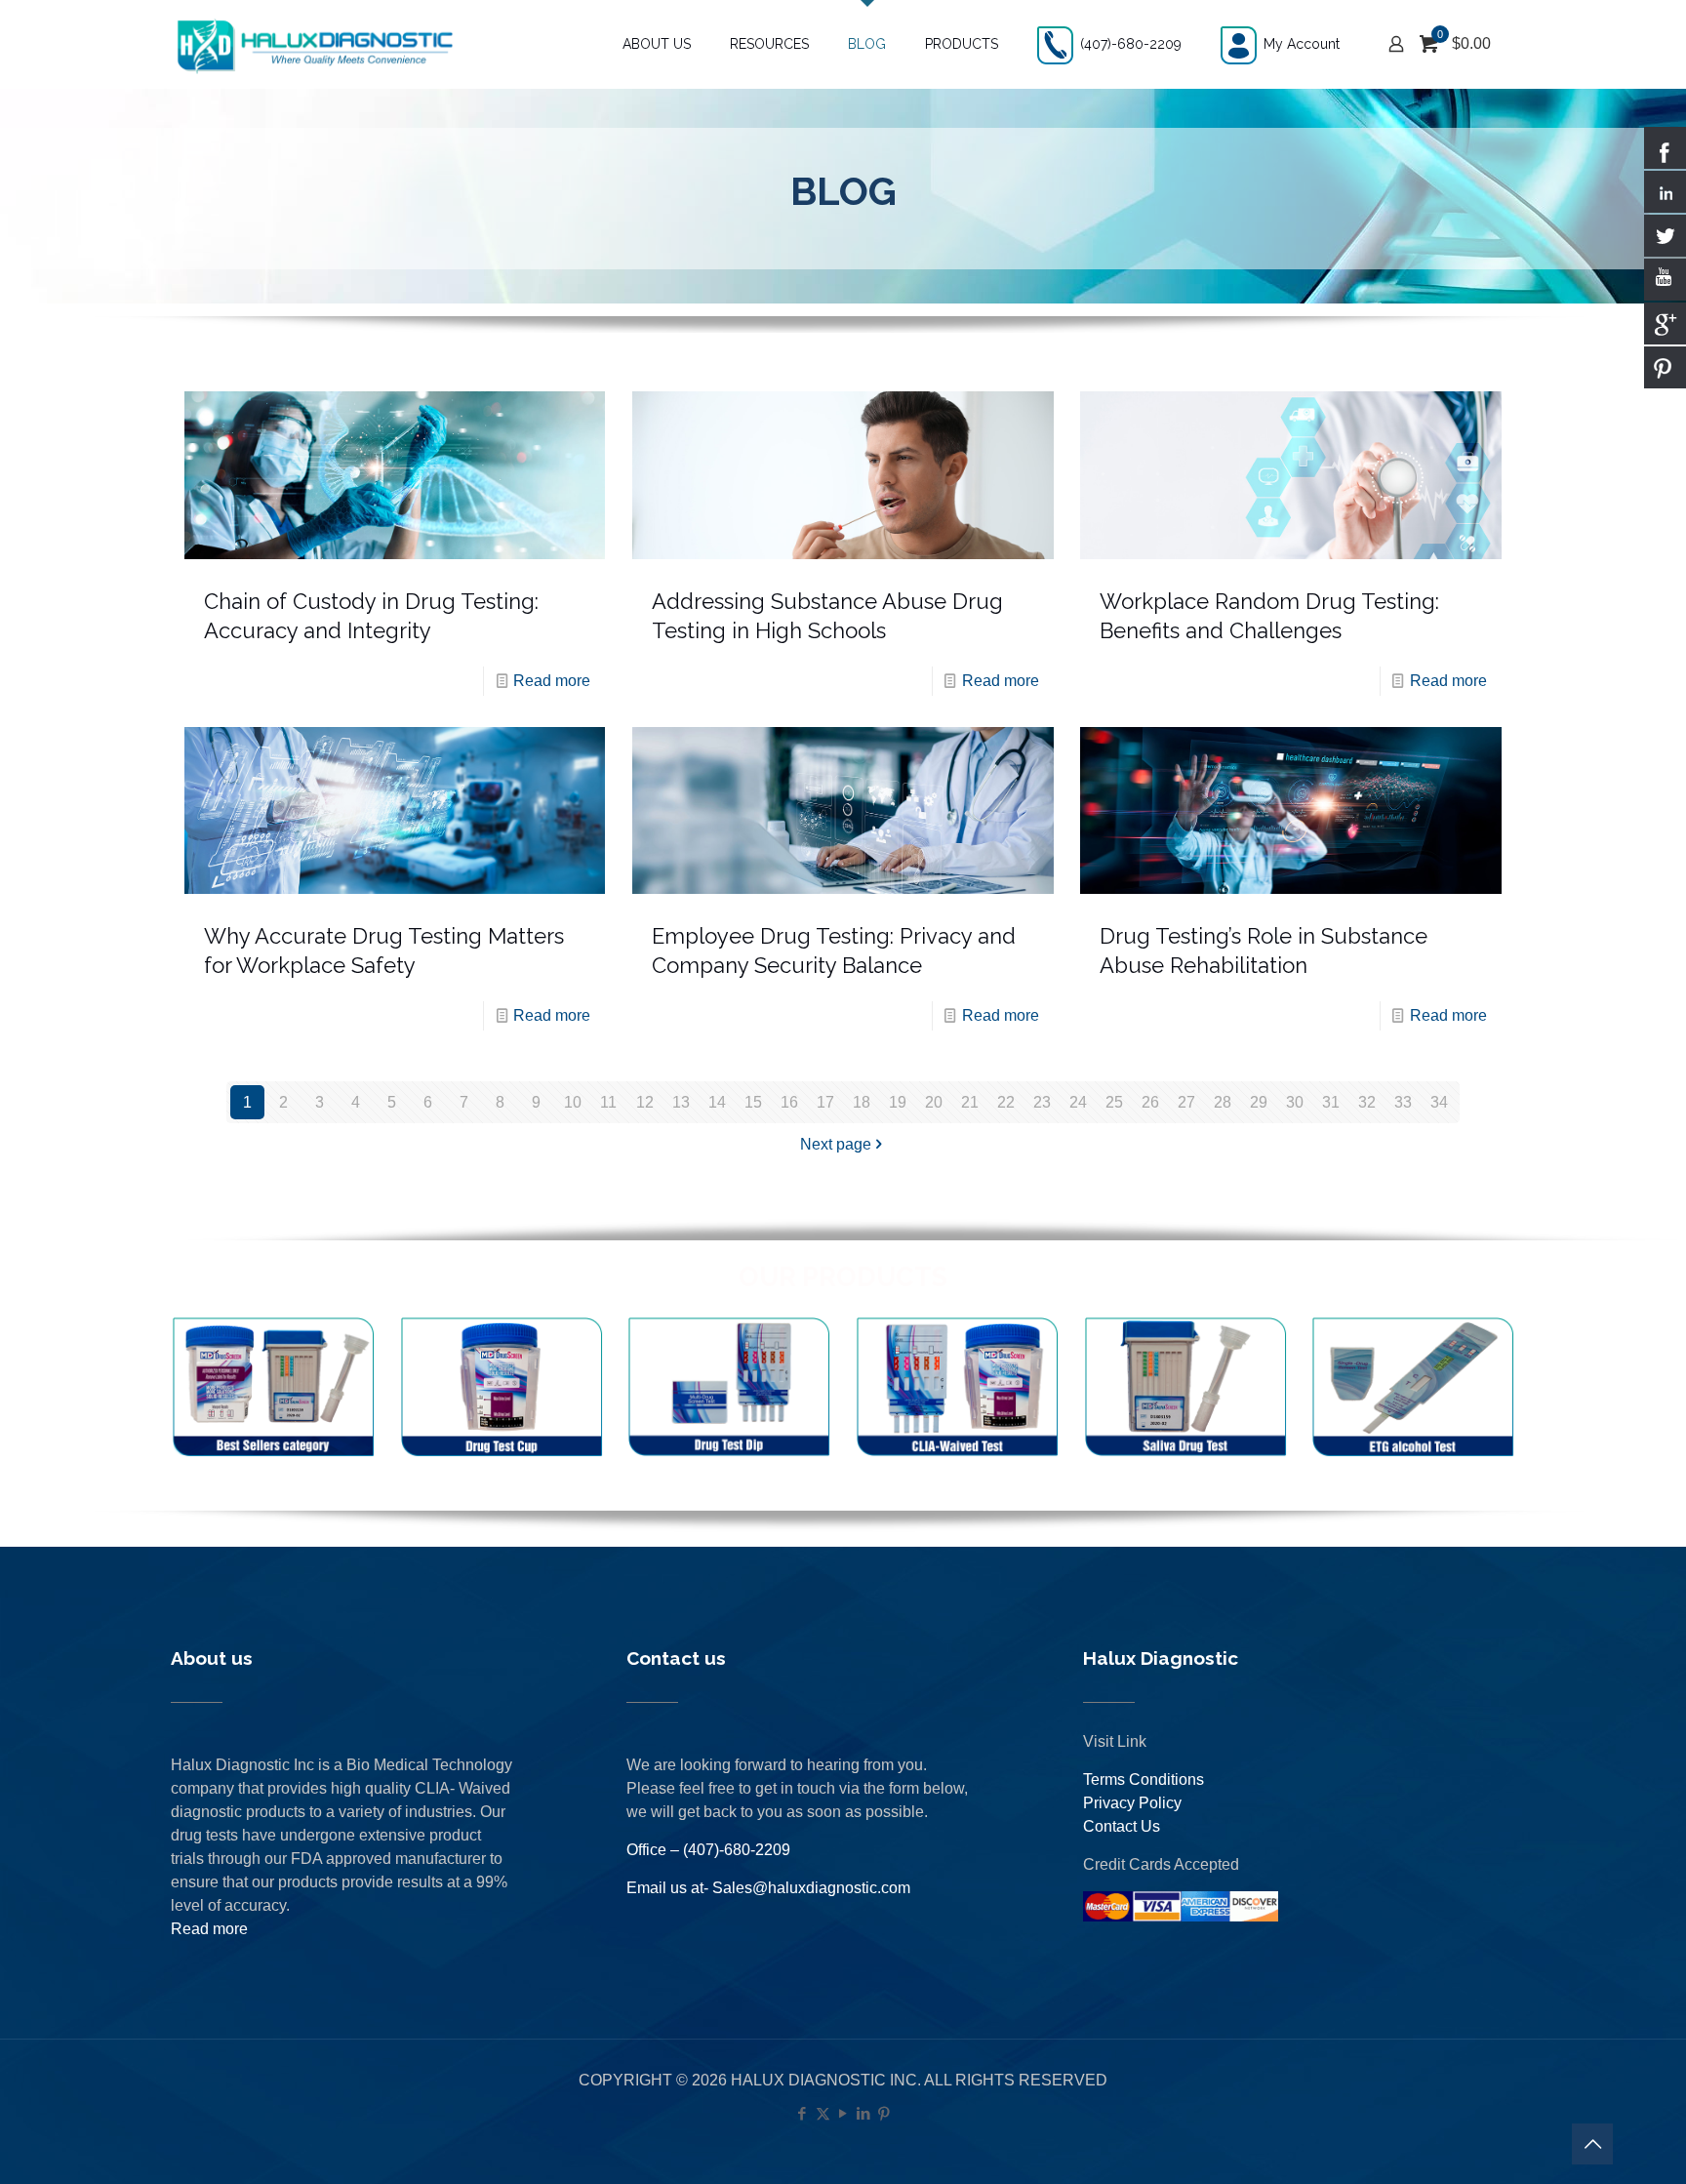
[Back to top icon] (1592, 2144)
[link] (273, 1388)
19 (898, 1102)
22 (1006, 1102)
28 (1223, 1102)
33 (1403, 1102)
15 (753, 1102)
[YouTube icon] (843, 2113)
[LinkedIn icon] (864, 2113)
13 (681, 1102)
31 (1331, 1102)
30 (1295, 1102)
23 (1042, 1102)
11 (608, 1102)
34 (1439, 1102)
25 (1114, 1102)
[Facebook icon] (803, 2113)
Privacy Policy (1132, 1803)
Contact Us (1122, 1826)
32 (1367, 1102)
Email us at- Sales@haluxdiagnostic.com (768, 1888)
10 (573, 1102)
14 (717, 1102)
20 (934, 1102)
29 (1259, 1102)
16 (789, 1102)
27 (1186, 1102)
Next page (836, 1144)
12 (645, 1102)
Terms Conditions (1144, 1780)
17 (825, 1102)
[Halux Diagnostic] (314, 44)
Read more (552, 681)
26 (1150, 1102)
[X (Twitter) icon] (823, 2113)
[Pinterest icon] (884, 2113)
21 (970, 1102)
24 (1078, 1102)
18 (862, 1102)
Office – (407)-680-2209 (708, 1850)
